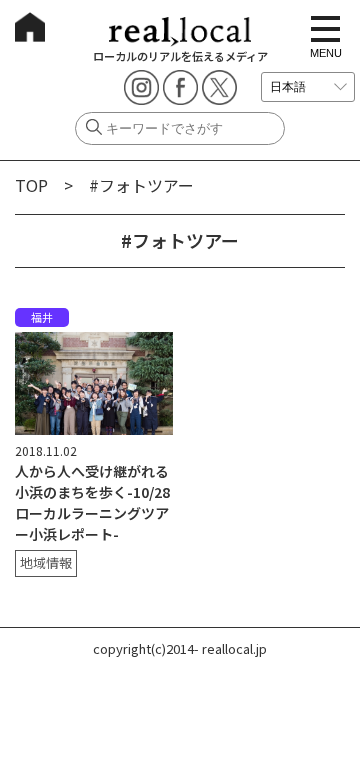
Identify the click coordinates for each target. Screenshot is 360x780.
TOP (31, 185)
